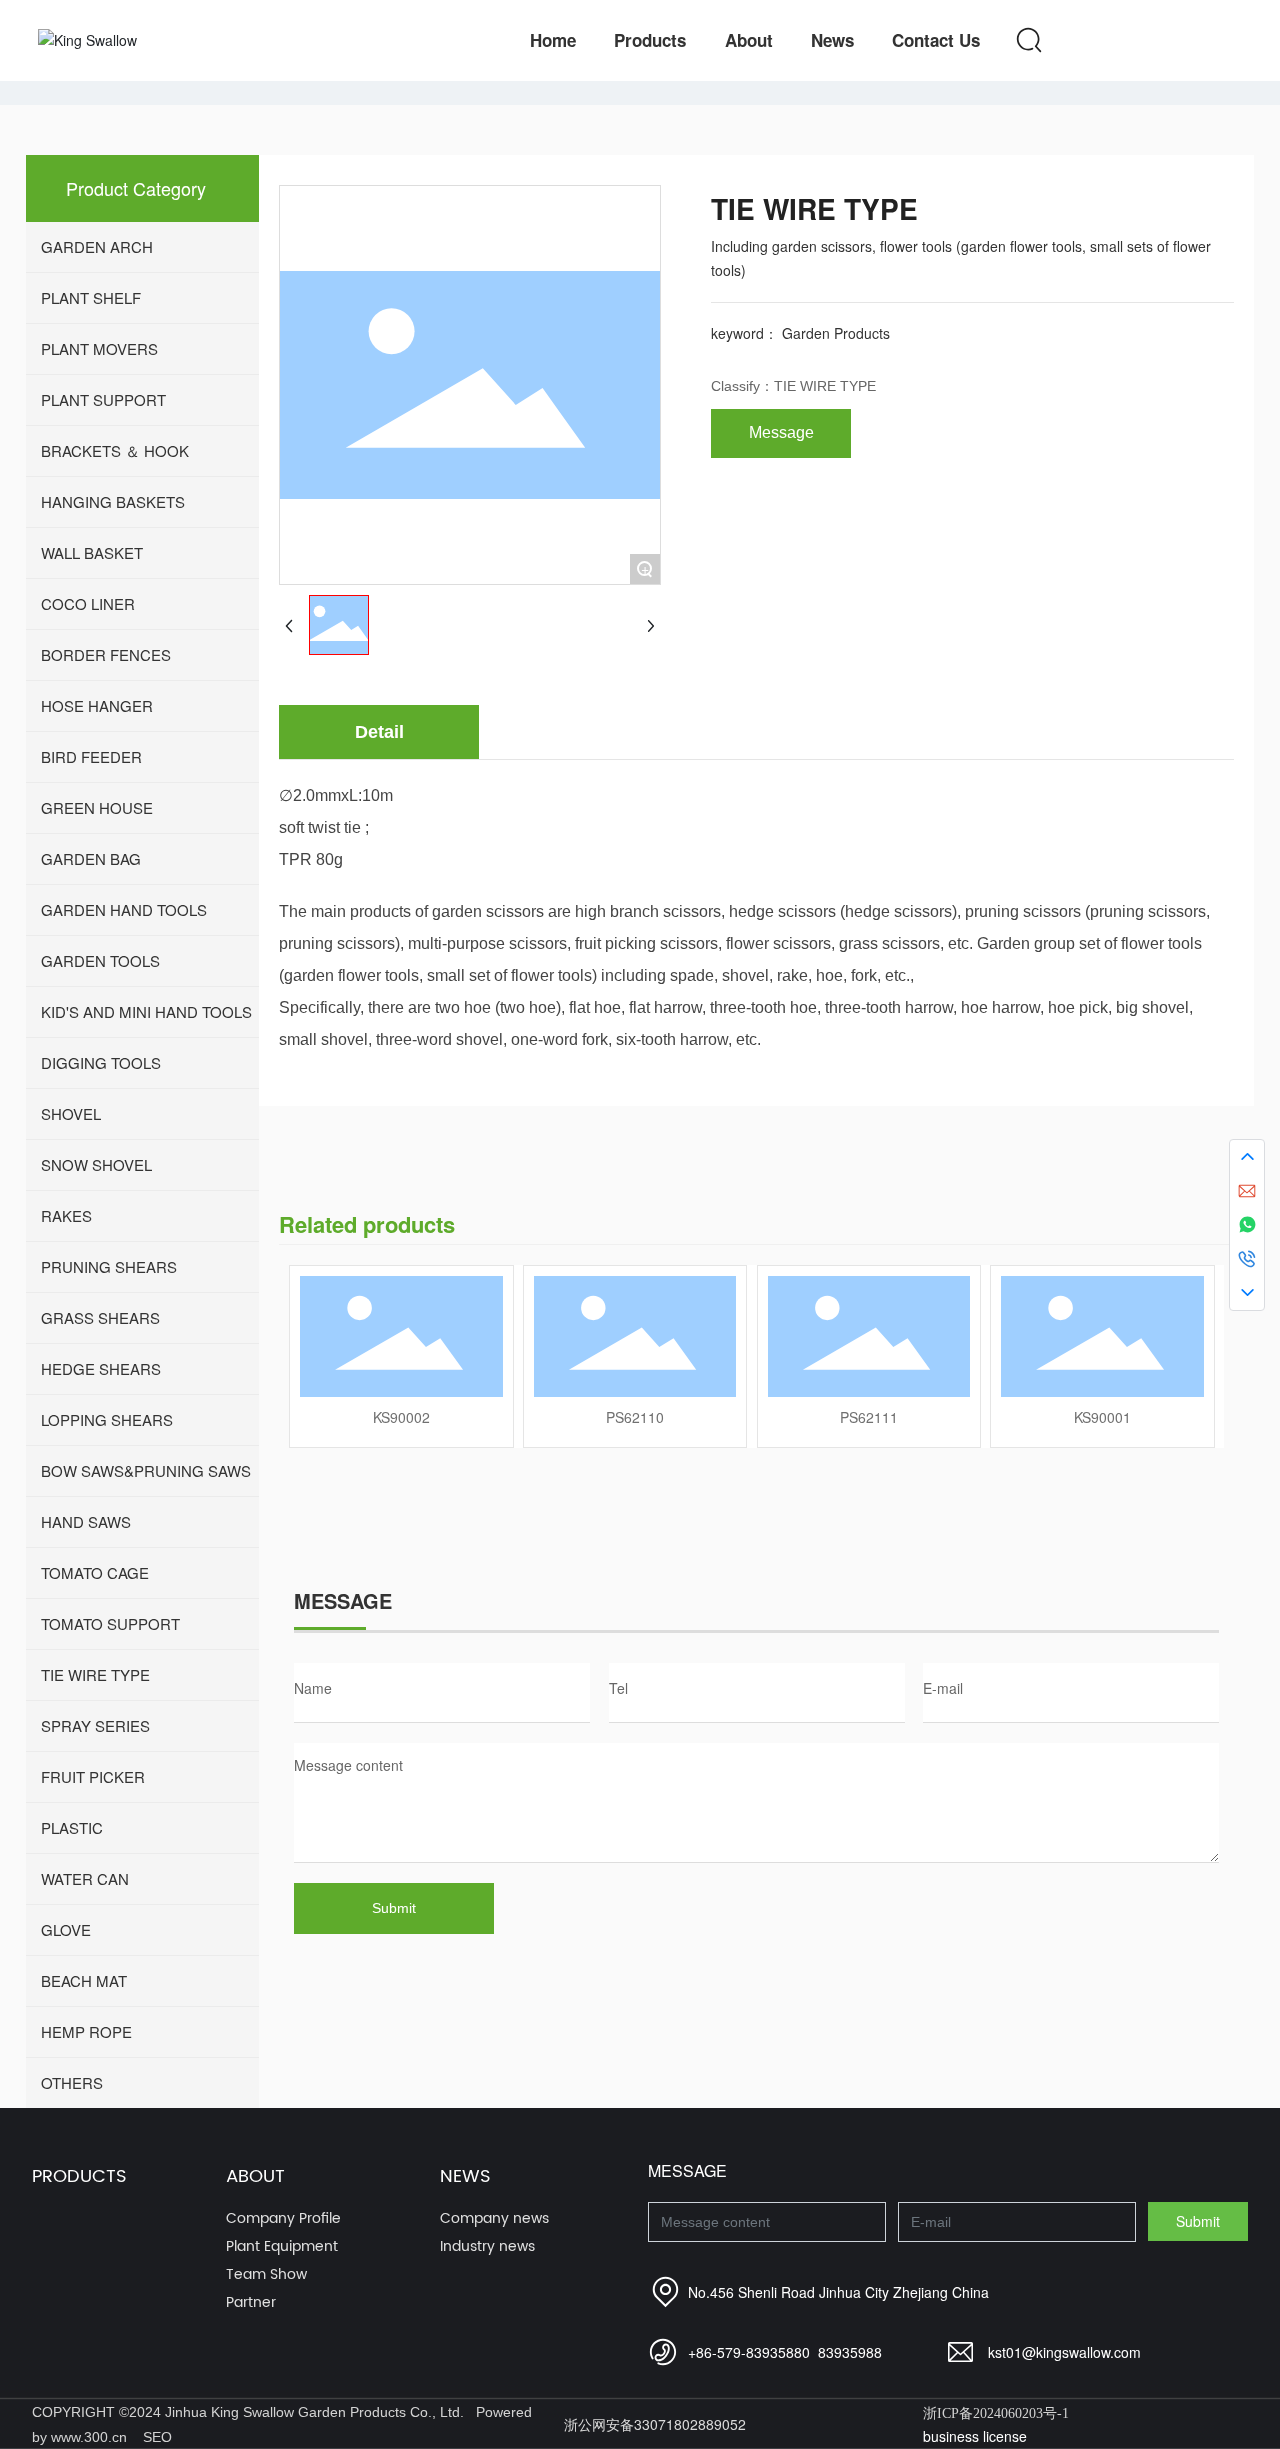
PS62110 (635, 1417)
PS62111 (869, 1417)
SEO (157, 2437)
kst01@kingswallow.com (1064, 2352)
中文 (1181, 40)
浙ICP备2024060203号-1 (996, 2413)
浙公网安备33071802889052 (655, 2424)
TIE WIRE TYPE (825, 386)
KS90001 (1102, 1417)
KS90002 (401, 1417)
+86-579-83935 (737, 2352)
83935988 (850, 2352)
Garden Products (836, 333)
